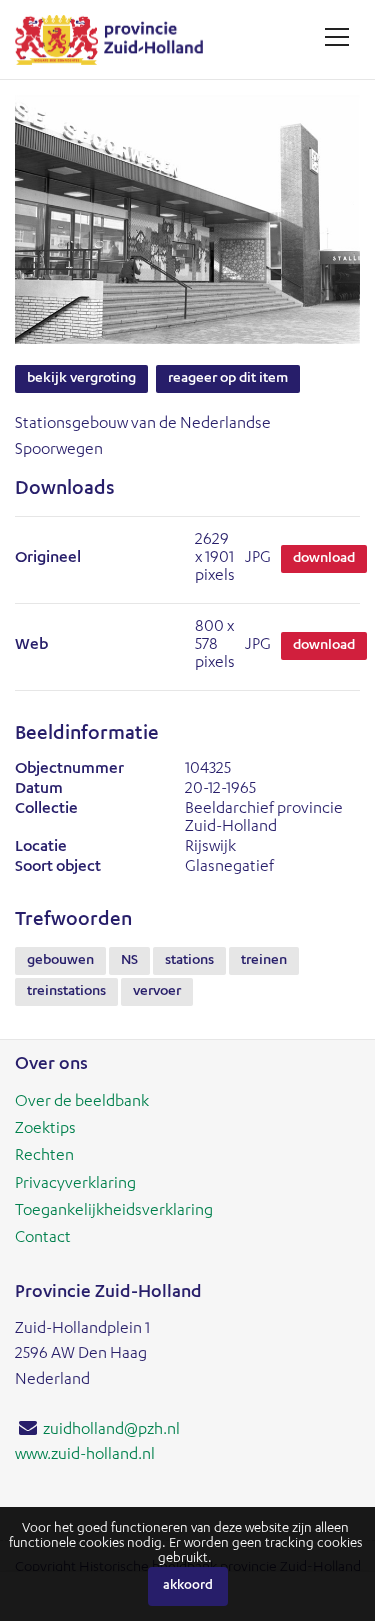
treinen (264, 961)
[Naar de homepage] (116, 39)
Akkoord (188, 1586)
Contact (43, 1239)
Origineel (48, 559)
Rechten (44, 1157)
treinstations (66, 992)
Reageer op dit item (228, 379)
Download (324, 559)
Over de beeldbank (82, 1103)
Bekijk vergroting (81, 379)
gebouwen (60, 961)
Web (31, 646)
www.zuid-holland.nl (85, 1456)
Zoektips (45, 1130)
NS (129, 961)
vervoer (157, 992)
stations (189, 961)
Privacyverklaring (75, 1185)
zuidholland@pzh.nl (111, 1431)
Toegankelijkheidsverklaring (114, 1212)
